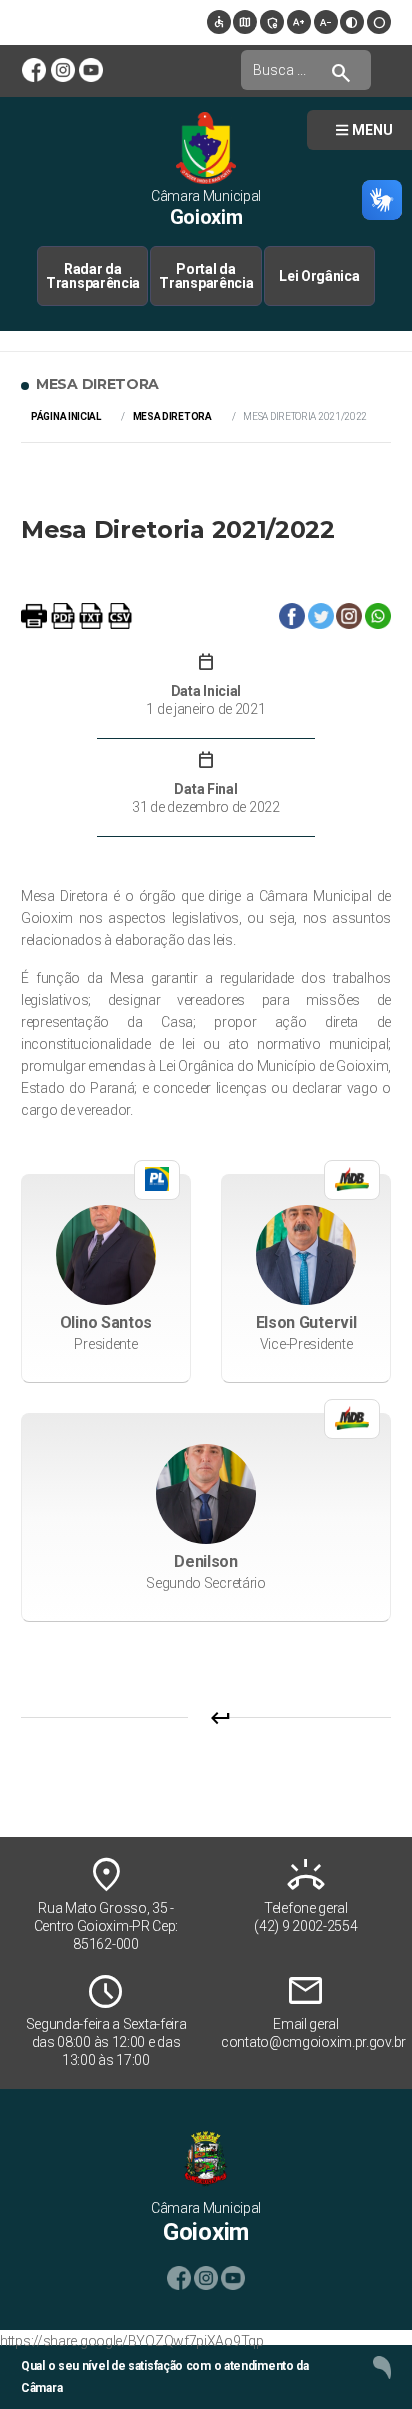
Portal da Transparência (206, 276)
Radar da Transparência (93, 276)
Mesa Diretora (172, 416)
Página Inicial (66, 416)
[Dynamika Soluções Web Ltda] (382, 2366)
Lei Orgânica (319, 276)
